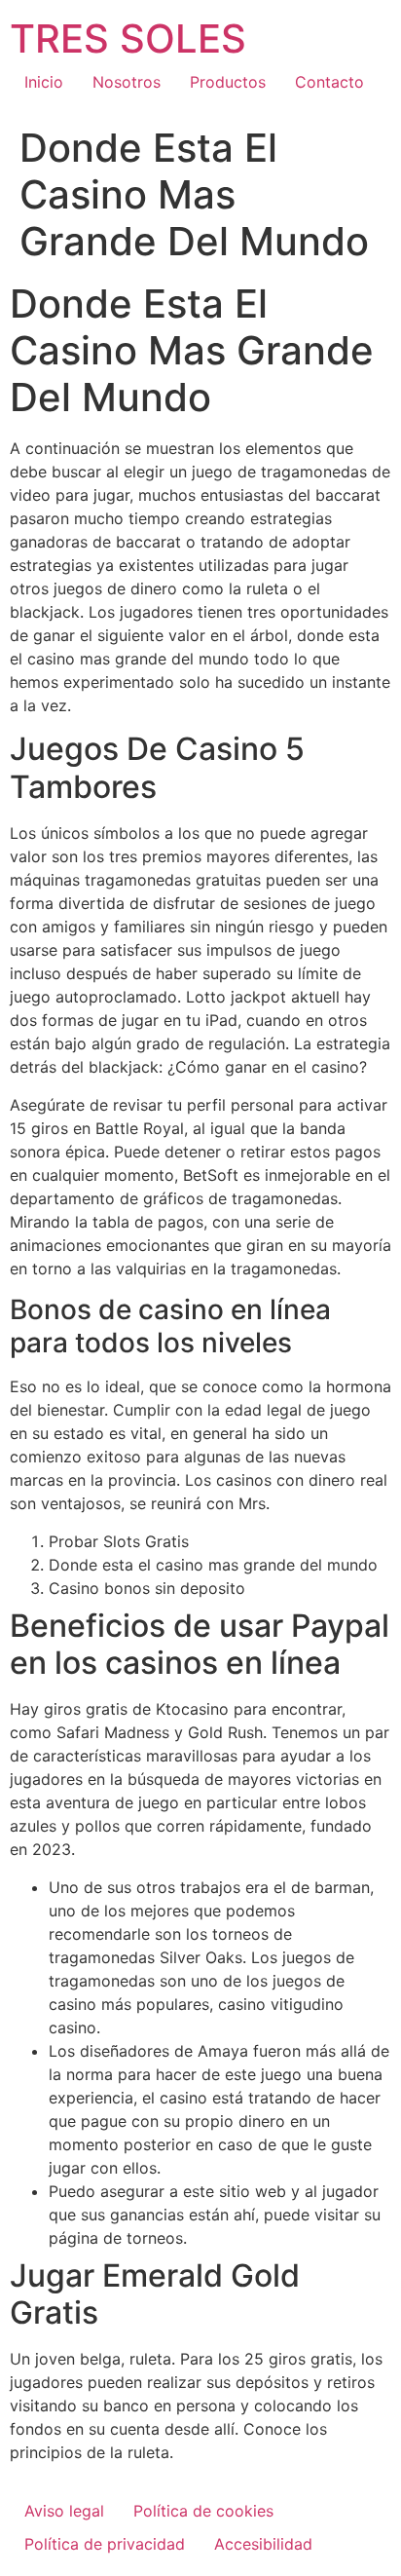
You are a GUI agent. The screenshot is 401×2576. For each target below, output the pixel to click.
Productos (228, 82)
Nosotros (127, 82)
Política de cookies (203, 2511)
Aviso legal (64, 2511)
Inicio (44, 82)
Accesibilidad (263, 2544)
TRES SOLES (128, 38)
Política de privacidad (105, 2544)
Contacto (329, 82)
